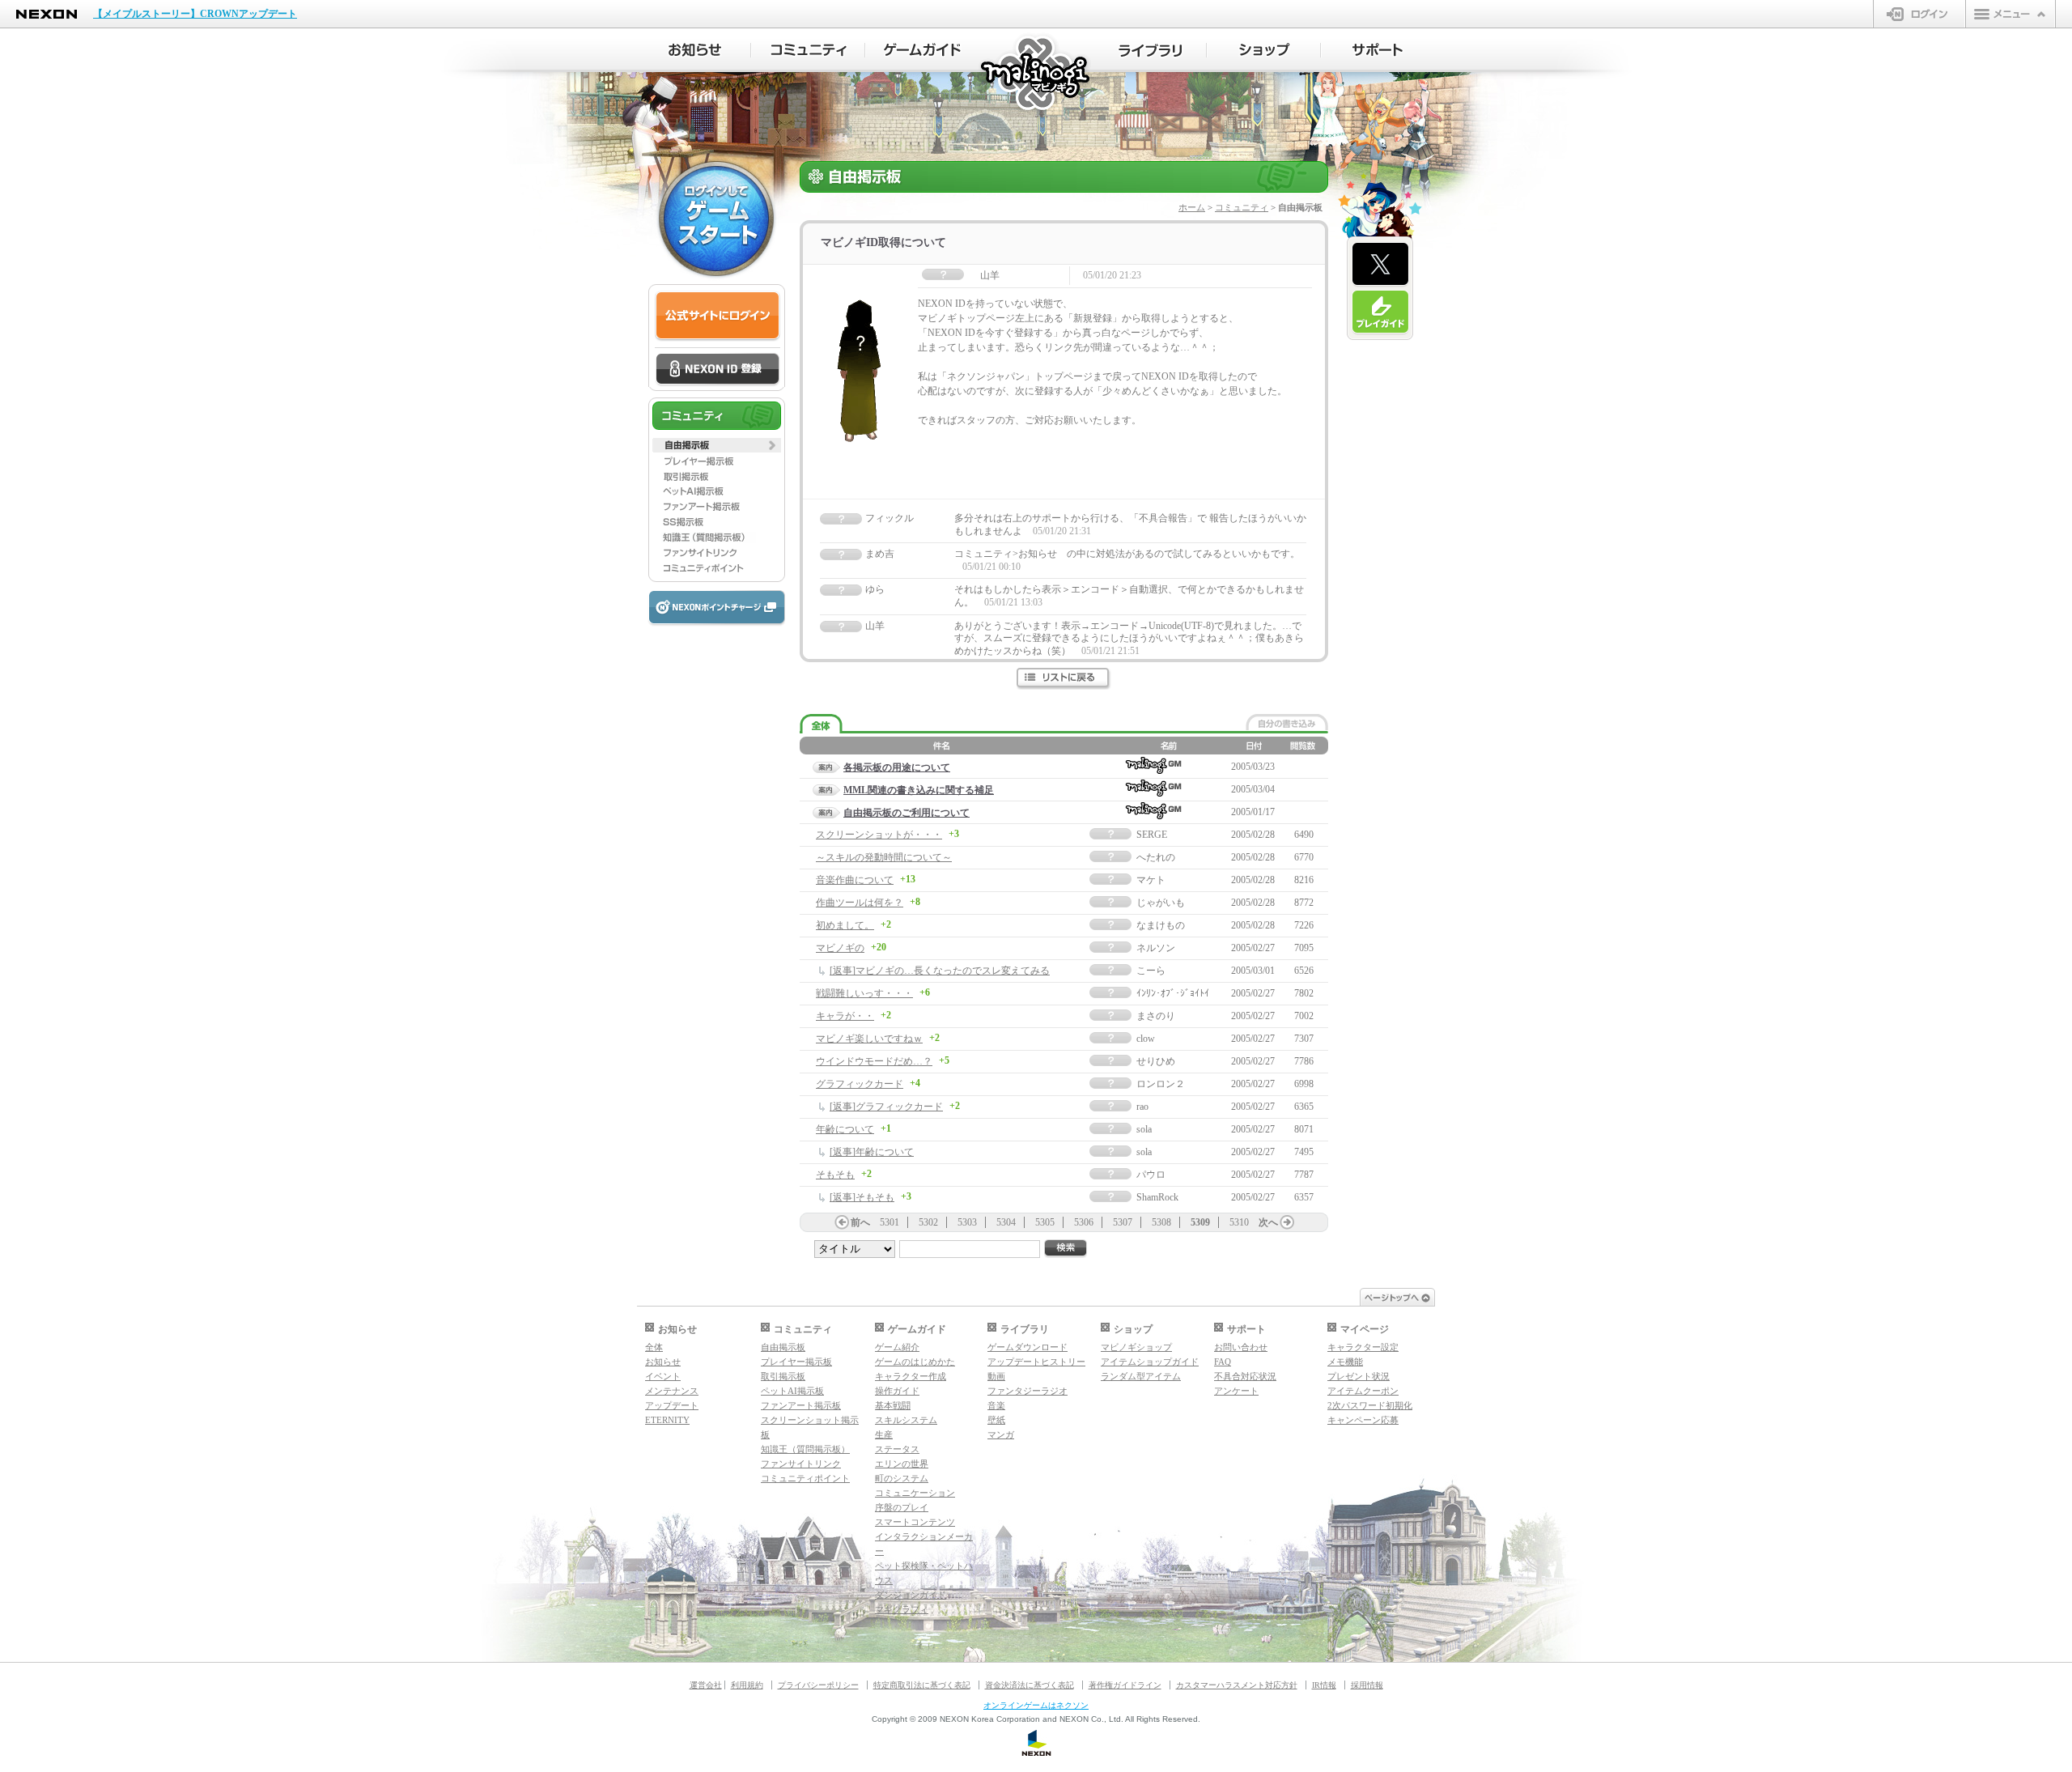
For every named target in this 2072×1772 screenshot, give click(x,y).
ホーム (1192, 207)
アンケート (1236, 1391)
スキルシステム (906, 1420)
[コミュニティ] (808, 50)
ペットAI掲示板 (792, 1391)
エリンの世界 (902, 1464)
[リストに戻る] (1064, 679)
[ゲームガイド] (922, 50)
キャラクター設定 (1363, 1347)
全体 (654, 1347)
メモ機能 (1345, 1362)
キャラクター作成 (911, 1376)
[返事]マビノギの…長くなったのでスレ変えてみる (940, 971)
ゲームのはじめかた (915, 1362)
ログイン (1919, 14)
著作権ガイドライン (1125, 1685)
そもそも (835, 1175)
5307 (1123, 1222)
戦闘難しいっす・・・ (864, 993)
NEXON (47, 14)
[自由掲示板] (717, 445)
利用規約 (747, 1685)
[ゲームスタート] (716, 219)
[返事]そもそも (862, 1197)
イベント (663, 1376)
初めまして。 (845, 925)
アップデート (672, 1405)
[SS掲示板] (717, 522)
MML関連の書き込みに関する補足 (919, 790)
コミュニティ (1242, 207)
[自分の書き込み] (1287, 722)
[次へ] (1287, 1222)
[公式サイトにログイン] (718, 316)
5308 (1161, 1222)
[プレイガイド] (1380, 312)
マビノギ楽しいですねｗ (869, 1039)
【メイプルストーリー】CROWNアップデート (195, 14)
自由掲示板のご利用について (906, 813)
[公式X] (1380, 265)
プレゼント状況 (1359, 1376)
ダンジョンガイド (911, 1595)
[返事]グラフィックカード (886, 1107)
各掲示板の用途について (897, 767)
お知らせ (663, 1362)
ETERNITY (667, 1420)
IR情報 (1324, 1685)
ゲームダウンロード (1028, 1347)
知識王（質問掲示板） (805, 1449)
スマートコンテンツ (915, 1522)
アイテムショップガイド (1150, 1362)
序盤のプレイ (902, 1507)
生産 (884, 1434)
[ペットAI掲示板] (717, 491)
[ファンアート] (717, 507)
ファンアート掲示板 (801, 1405)
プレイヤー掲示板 (796, 1362)
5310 (1239, 1222)
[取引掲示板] (717, 476)
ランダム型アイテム (1141, 1376)
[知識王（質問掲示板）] (717, 538)
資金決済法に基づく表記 (1030, 1685)
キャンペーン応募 (1363, 1420)
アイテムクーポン (1363, 1391)
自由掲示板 (783, 1347)
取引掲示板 (783, 1376)
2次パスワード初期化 (1370, 1405)
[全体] (821, 724)
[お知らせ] (694, 50)
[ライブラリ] (1150, 50)
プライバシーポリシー (818, 1685)
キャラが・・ (845, 1016)
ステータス (897, 1449)
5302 (928, 1222)
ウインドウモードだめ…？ (874, 1061)
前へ (860, 1222)
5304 (1006, 1222)
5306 (1084, 1222)
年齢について (845, 1129)
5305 (1045, 1222)
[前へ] (842, 1222)
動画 (996, 1376)
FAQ (1223, 1362)
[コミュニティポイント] (717, 568)
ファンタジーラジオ (1028, 1391)
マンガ (1001, 1434)
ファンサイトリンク (801, 1464)
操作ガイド (897, 1391)
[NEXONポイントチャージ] (716, 608)
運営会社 (706, 1685)
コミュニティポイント (805, 1478)
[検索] (1066, 1249)
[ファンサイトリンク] (717, 553)
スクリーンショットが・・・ (879, 835)
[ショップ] (1264, 50)
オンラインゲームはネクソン (1036, 1705)
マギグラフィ (902, 1609)
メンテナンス (672, 1391)
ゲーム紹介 (897, 1347)
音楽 (996, 1405)
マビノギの (840, 948)
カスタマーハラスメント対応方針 (1237, 1685)
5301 (890, 1222)
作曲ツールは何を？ (860, 903)
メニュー (2010, 14)
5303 (967, 1222)
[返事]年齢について (872, 1152)
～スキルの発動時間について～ (884, 857)
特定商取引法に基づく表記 (922, 1685)
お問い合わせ (1241, 1347)
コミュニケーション (915, 1493)
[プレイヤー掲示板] (717, 461)
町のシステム (902, 1478)
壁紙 (996, 1420)
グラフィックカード (860, 1084)
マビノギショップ (1136, 1347)
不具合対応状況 (1245, 1376)
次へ (1268, 1222)
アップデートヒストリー (1036, 1362)
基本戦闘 (893, 1405)
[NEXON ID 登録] (718, 370)
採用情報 (1367, 1685)
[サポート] (1378, 50)
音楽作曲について (855, 880)
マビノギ (1036, 74)
